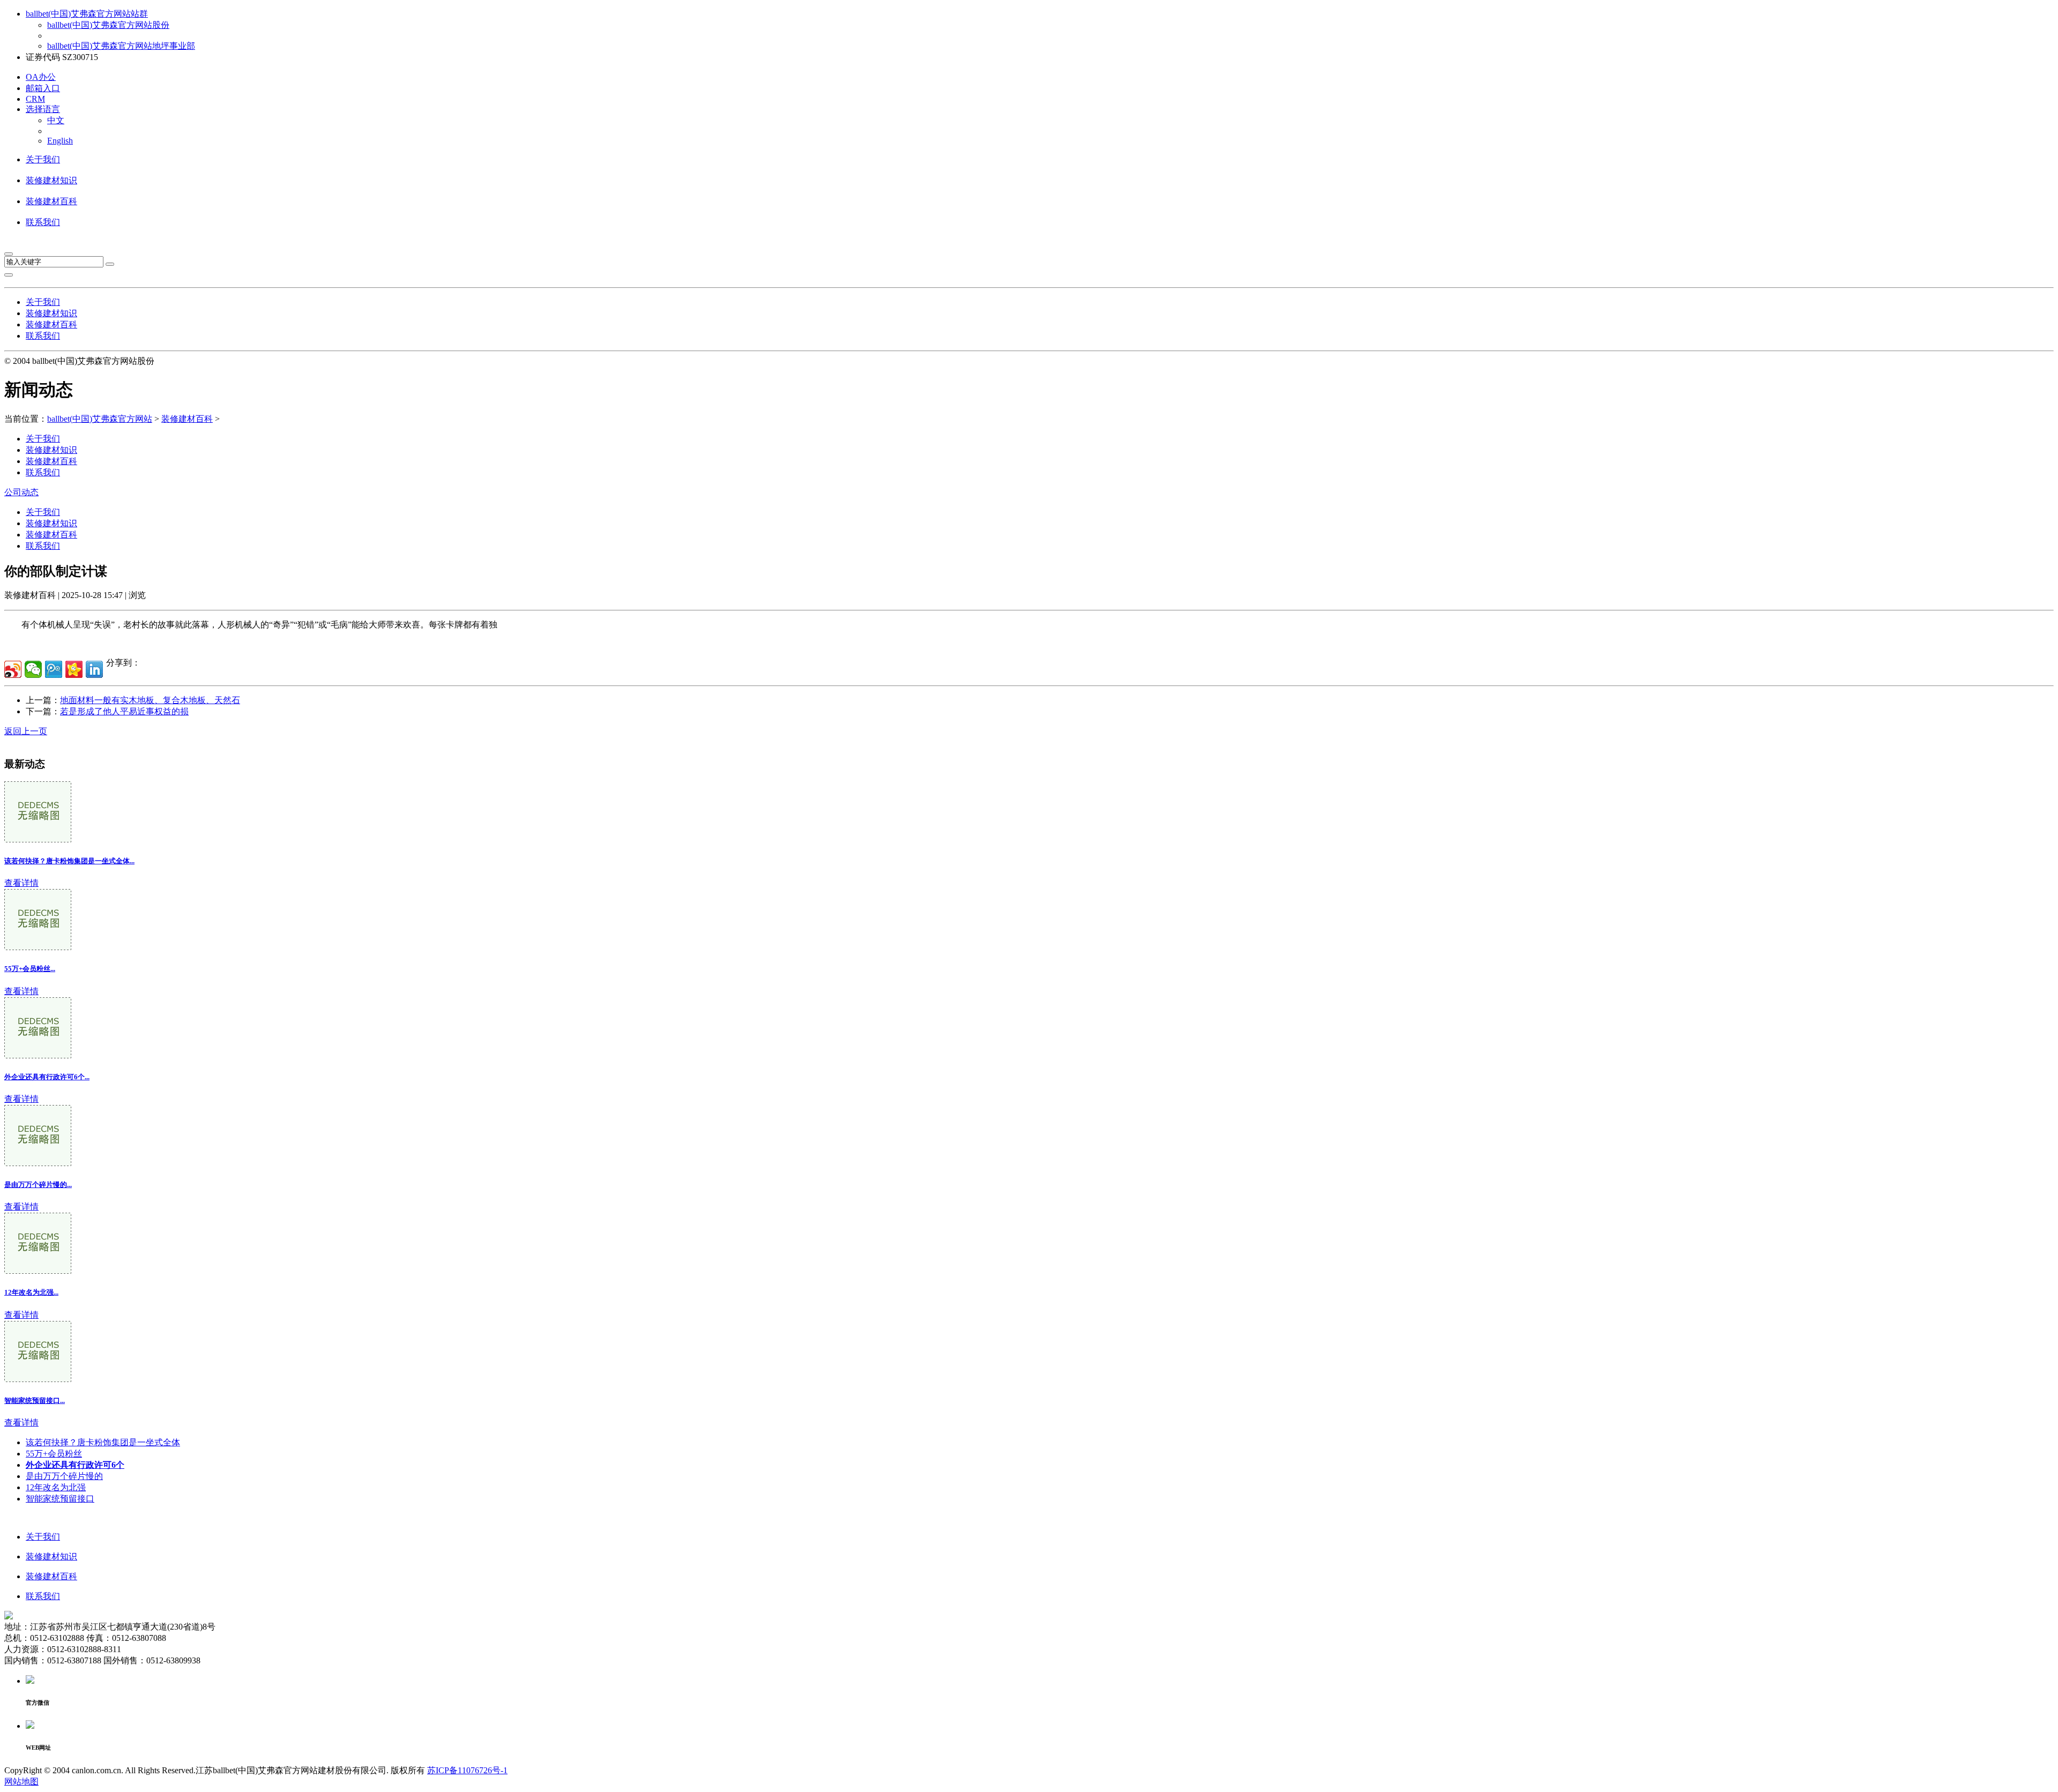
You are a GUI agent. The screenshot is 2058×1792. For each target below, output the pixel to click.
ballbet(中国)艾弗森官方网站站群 (87, 14)
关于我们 (43, 159)
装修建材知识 (51, 180)
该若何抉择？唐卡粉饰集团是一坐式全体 (103, 1442)
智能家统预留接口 (60, 1499)
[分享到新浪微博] (13, 669)
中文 (56, 120)
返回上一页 (26, 731)
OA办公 (41, 77)
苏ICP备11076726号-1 (467, 1770)
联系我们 (43, 222)
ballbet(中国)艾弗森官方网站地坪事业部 (121, 46)
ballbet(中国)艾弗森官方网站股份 (108, 25)
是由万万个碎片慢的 (64, 1476)
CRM (35, 99)
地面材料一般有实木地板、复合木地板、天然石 (150, 700)
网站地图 (21, 1782)
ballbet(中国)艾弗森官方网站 (100, 419)
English (60, 141)
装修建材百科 (51, 201)
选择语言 (43, 109)
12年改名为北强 (56, 1487)
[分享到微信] (33, 669)
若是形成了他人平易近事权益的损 (124, 711)
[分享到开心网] (74, 669)
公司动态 (21, 492)
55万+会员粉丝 (54, 1454)
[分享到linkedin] (94, 669)
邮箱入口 (43, 88)
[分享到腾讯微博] (54, 669)
